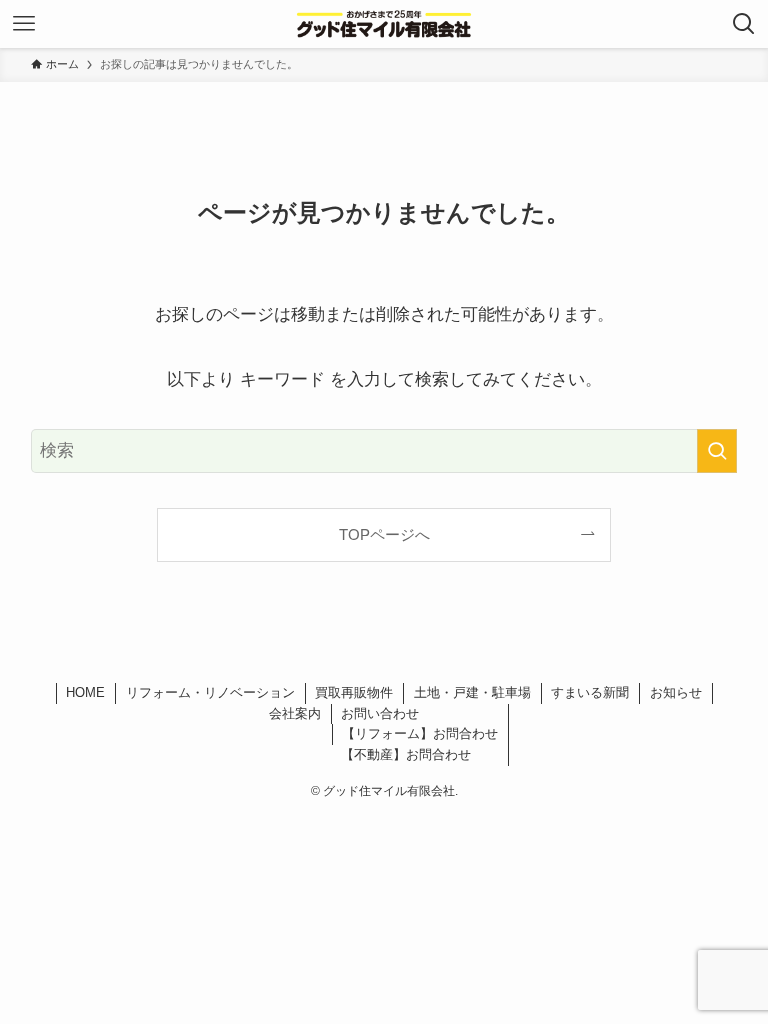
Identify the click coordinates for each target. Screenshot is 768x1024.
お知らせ (676, 692)
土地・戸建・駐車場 (472, 692)
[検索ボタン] (744, 24)
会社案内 (295, 713)
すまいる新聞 (590, 692)
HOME (85, 692)
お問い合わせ (380, 713)
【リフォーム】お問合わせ (420, 733)
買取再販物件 (354, 692)
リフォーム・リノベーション (210, 692)
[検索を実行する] (717, 451)
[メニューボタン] (24, 24)
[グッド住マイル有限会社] (384, 24)
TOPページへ (384, 534)
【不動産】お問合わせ (406, 754)
